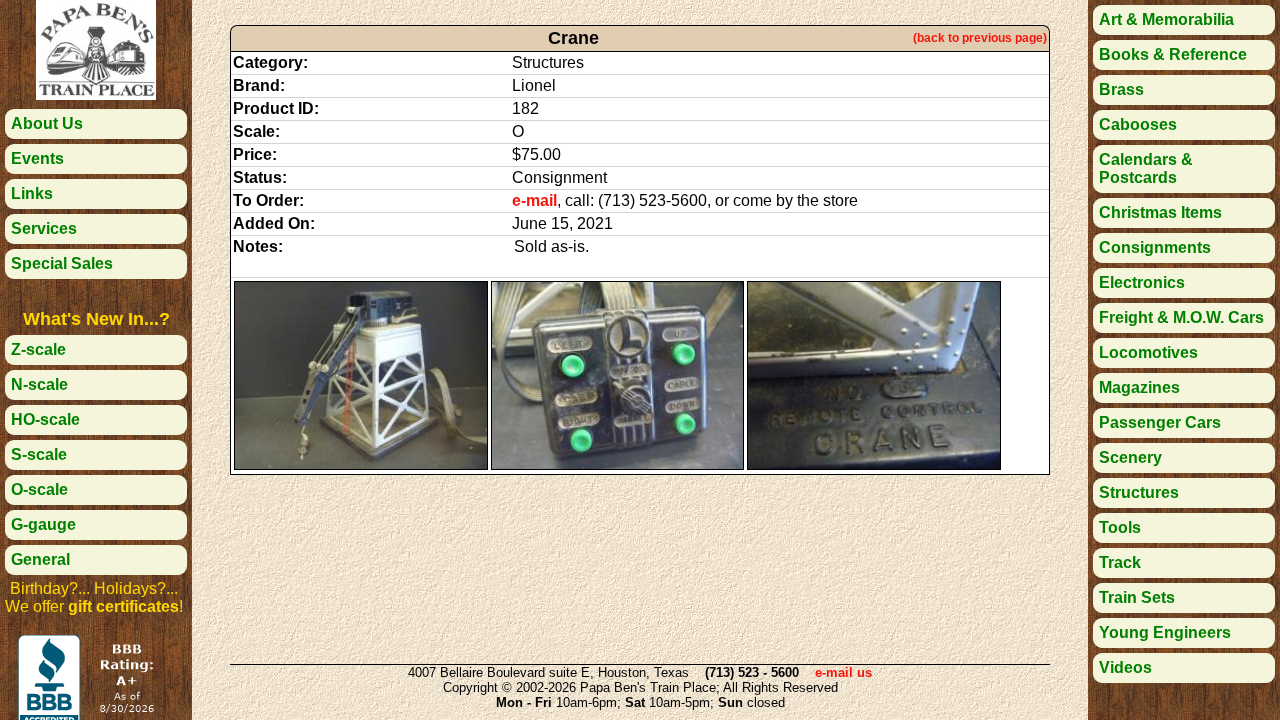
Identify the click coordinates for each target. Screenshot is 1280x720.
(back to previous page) (980, 38)
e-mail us (843, 672)
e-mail (534, 200)
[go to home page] (96, 94)
